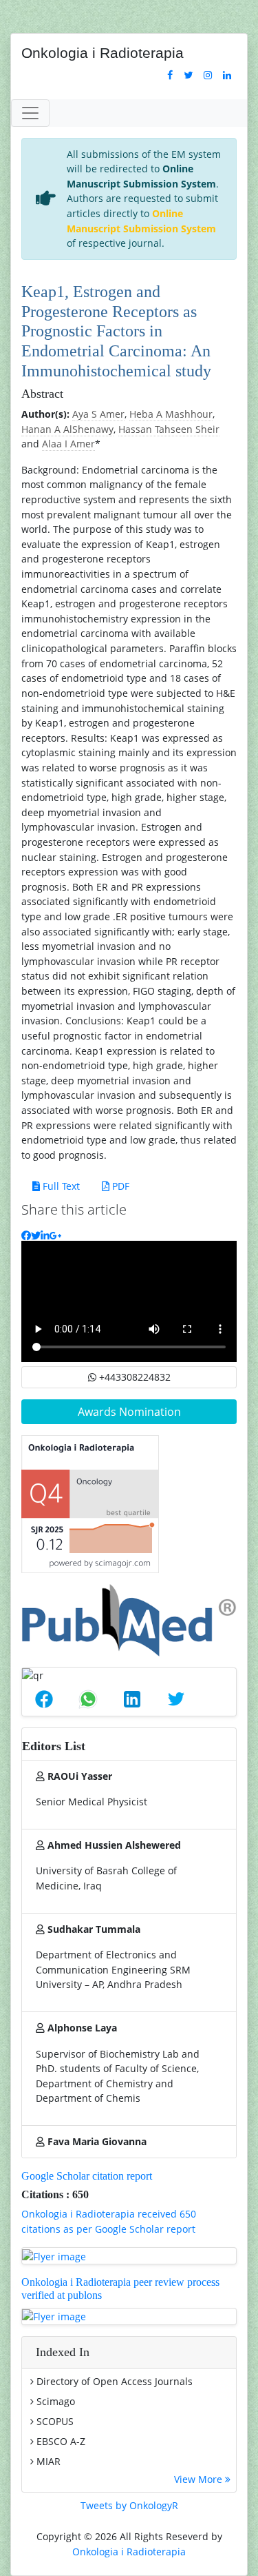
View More (200, 2479)
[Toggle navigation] (30, 113)
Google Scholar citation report (87, 2176)
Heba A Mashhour (171, 414)
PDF (119, 1186)
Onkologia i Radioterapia (129, 2552)
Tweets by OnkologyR (129, 2505)
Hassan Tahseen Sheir (169, 429)
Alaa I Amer (68, 444)
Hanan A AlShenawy (67, 429)
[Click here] (170, 75)
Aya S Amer (98, 414)
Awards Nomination (129, 1412)
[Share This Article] (44, 1699)
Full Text (60, 1186)
